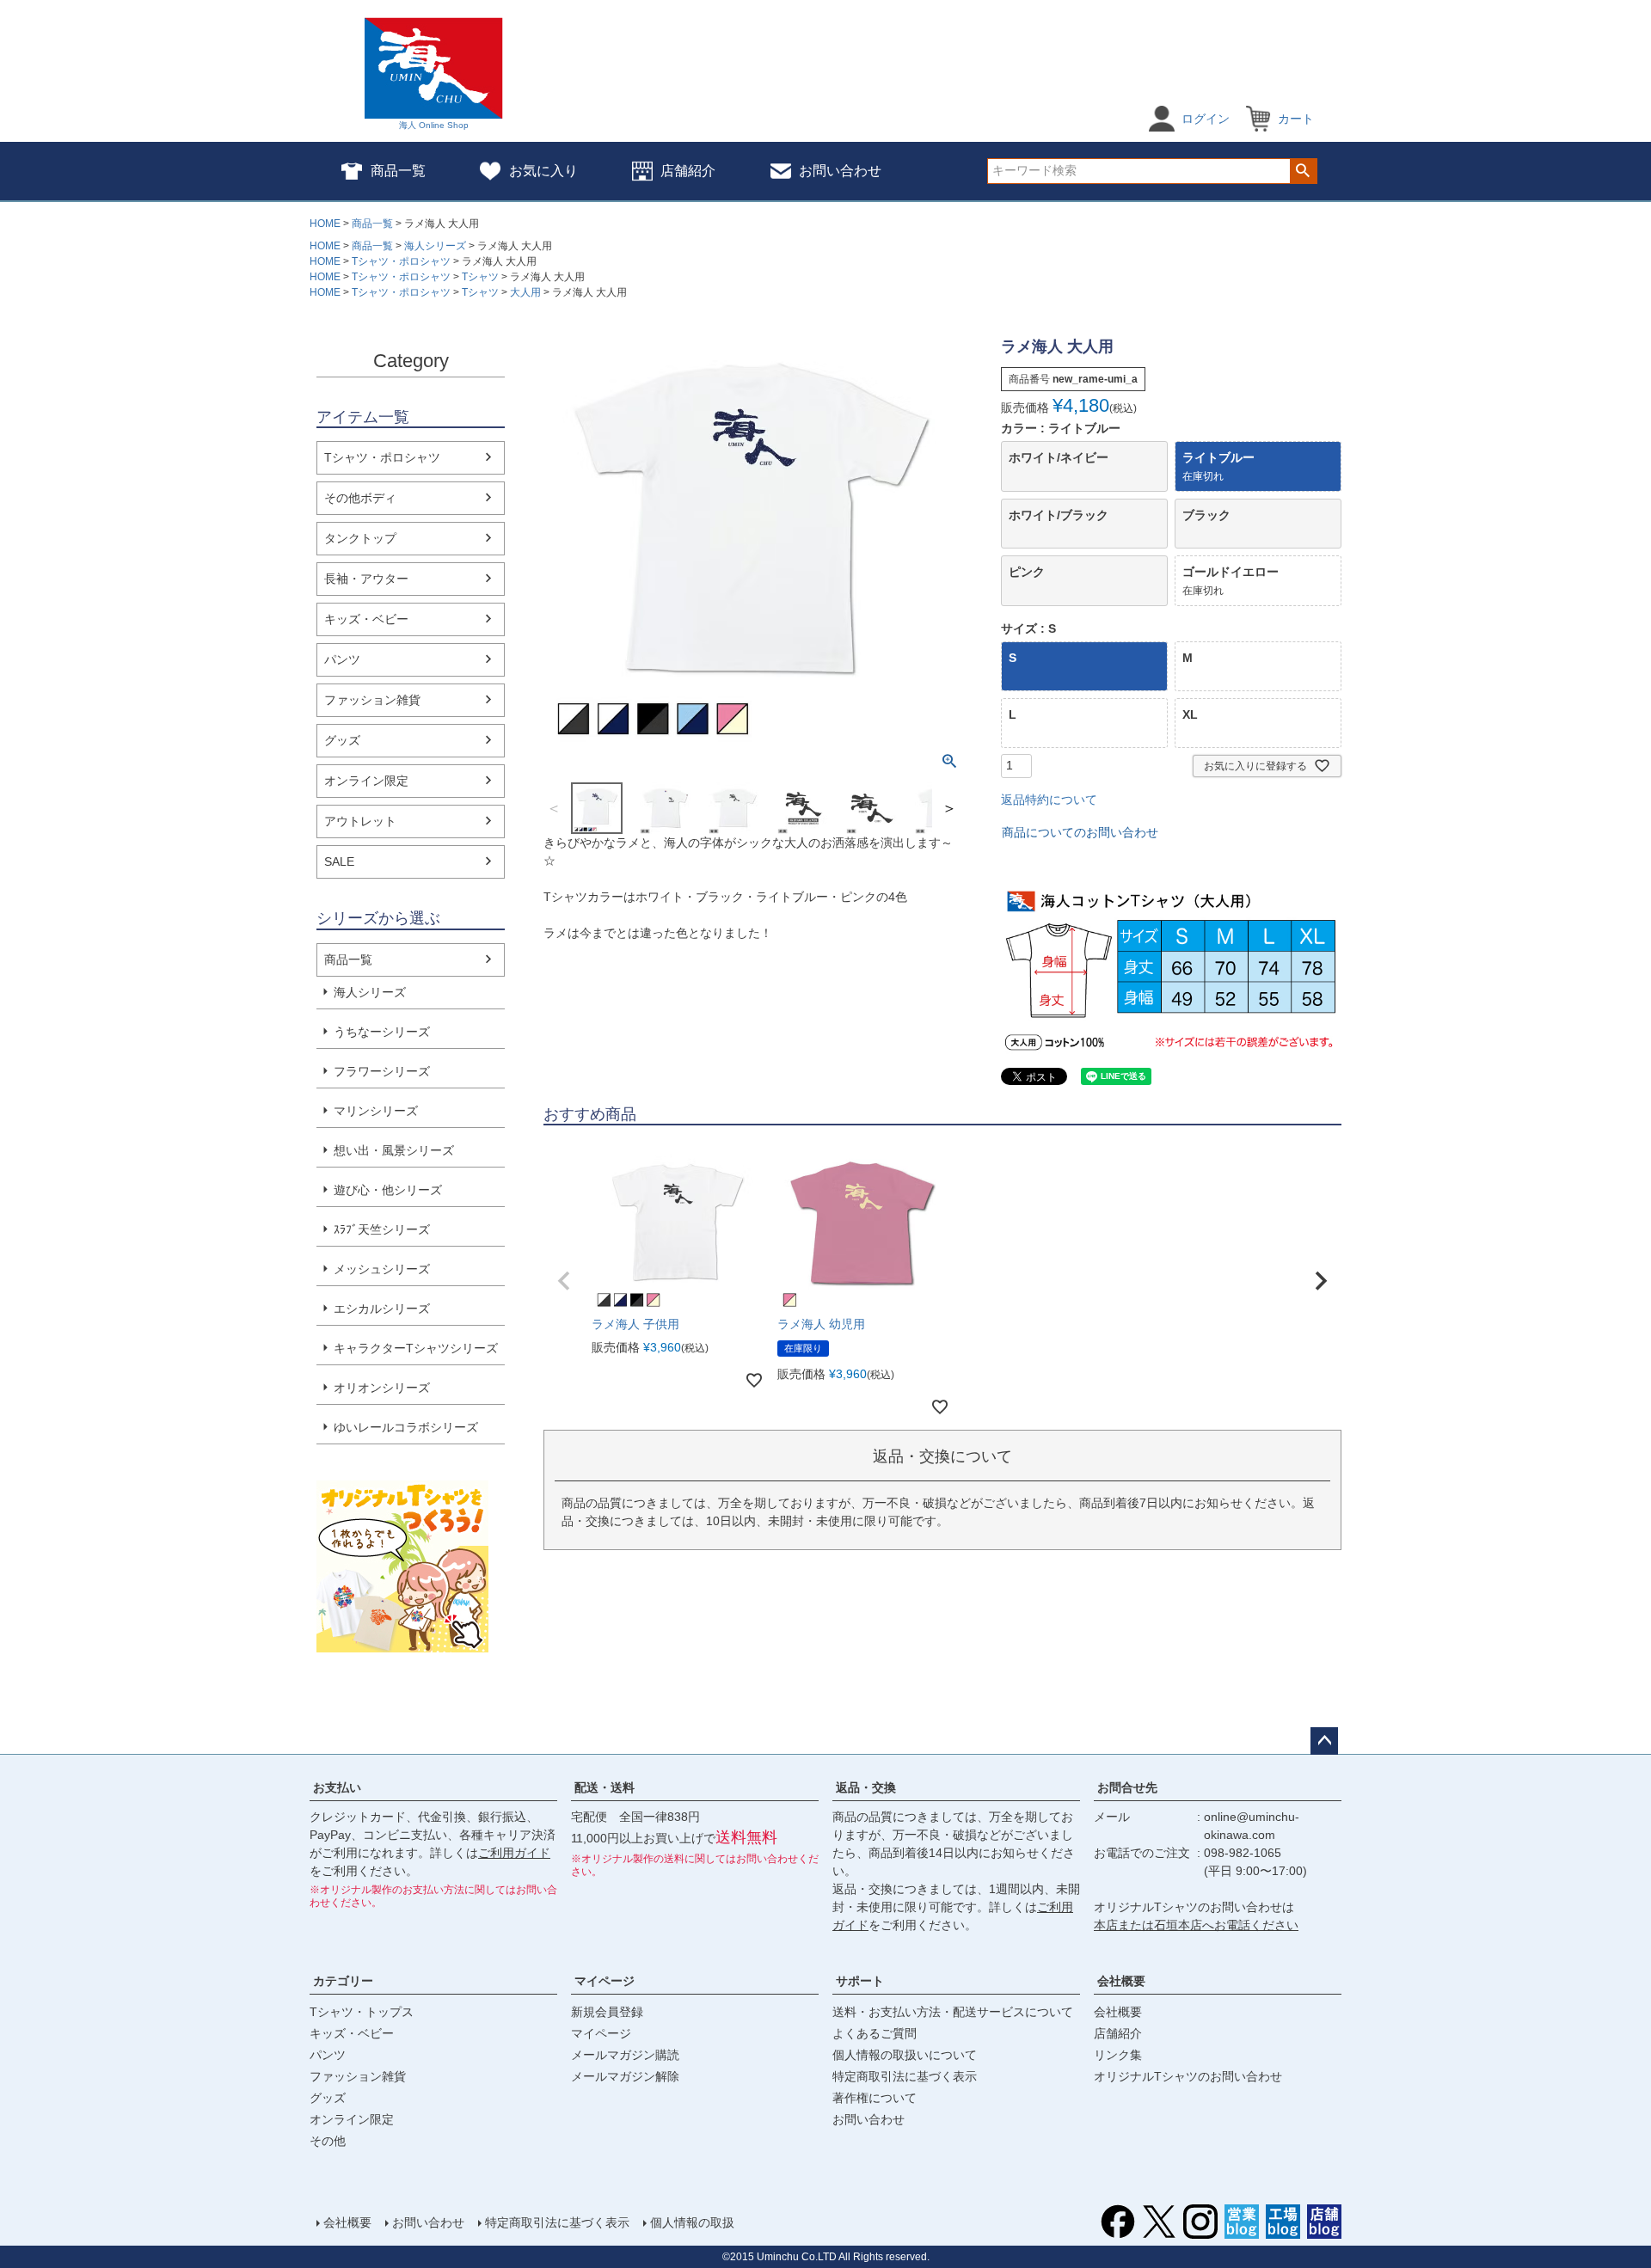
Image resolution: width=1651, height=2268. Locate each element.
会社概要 (1121, 1981)
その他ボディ (360, 498)
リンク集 (1118, 2055)
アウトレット (360, 821)
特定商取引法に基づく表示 (905, 2076)
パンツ (342, 659)
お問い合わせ (840, 171)
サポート (860, 1981)
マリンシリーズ (376, 1111)
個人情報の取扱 (692, 2222)
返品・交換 (866, 1787)
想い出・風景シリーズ (394, 1150)
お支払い (337, 1787)
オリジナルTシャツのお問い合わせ (1188, 2076)
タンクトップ (360, 538)
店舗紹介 (688, 171)
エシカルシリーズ (382, 1309)
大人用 (525, 292)
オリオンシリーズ (382, 1388)
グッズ (342, 740)
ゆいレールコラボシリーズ (406, 1427)
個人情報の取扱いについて (905, 2055)
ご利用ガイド (514, 1853)
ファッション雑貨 (372, 700)
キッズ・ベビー (366, 619)
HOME (325, 224)
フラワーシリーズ (382, 1071)
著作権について (875, 2098)
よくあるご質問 (875, 2033)
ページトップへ (1324, 1741)
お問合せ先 (1127, 1787)
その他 (328, 2141)
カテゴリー (343, 1981)
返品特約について (1049, 800)
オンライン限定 (366, 781)
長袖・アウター (366, 579)
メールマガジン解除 (625, 2076)
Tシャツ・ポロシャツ (401, 261)
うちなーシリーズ (382, 1032)
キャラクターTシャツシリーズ (416, 1348)
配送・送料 (605, 1787)
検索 (1303, 171)
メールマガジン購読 (625, 2055)
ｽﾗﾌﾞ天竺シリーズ (382, 1229)
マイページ (605, 1981)
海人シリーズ (435, 246)
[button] (564, 1281)
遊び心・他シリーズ (388, 1190)
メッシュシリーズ (382, 1269)
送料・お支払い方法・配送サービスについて (953, 2012)
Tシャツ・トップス (362, 2012)
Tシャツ (480, 277)
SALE (339, 861)
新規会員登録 (607, 2012)
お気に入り (543, 171)
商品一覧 (398, 171)
